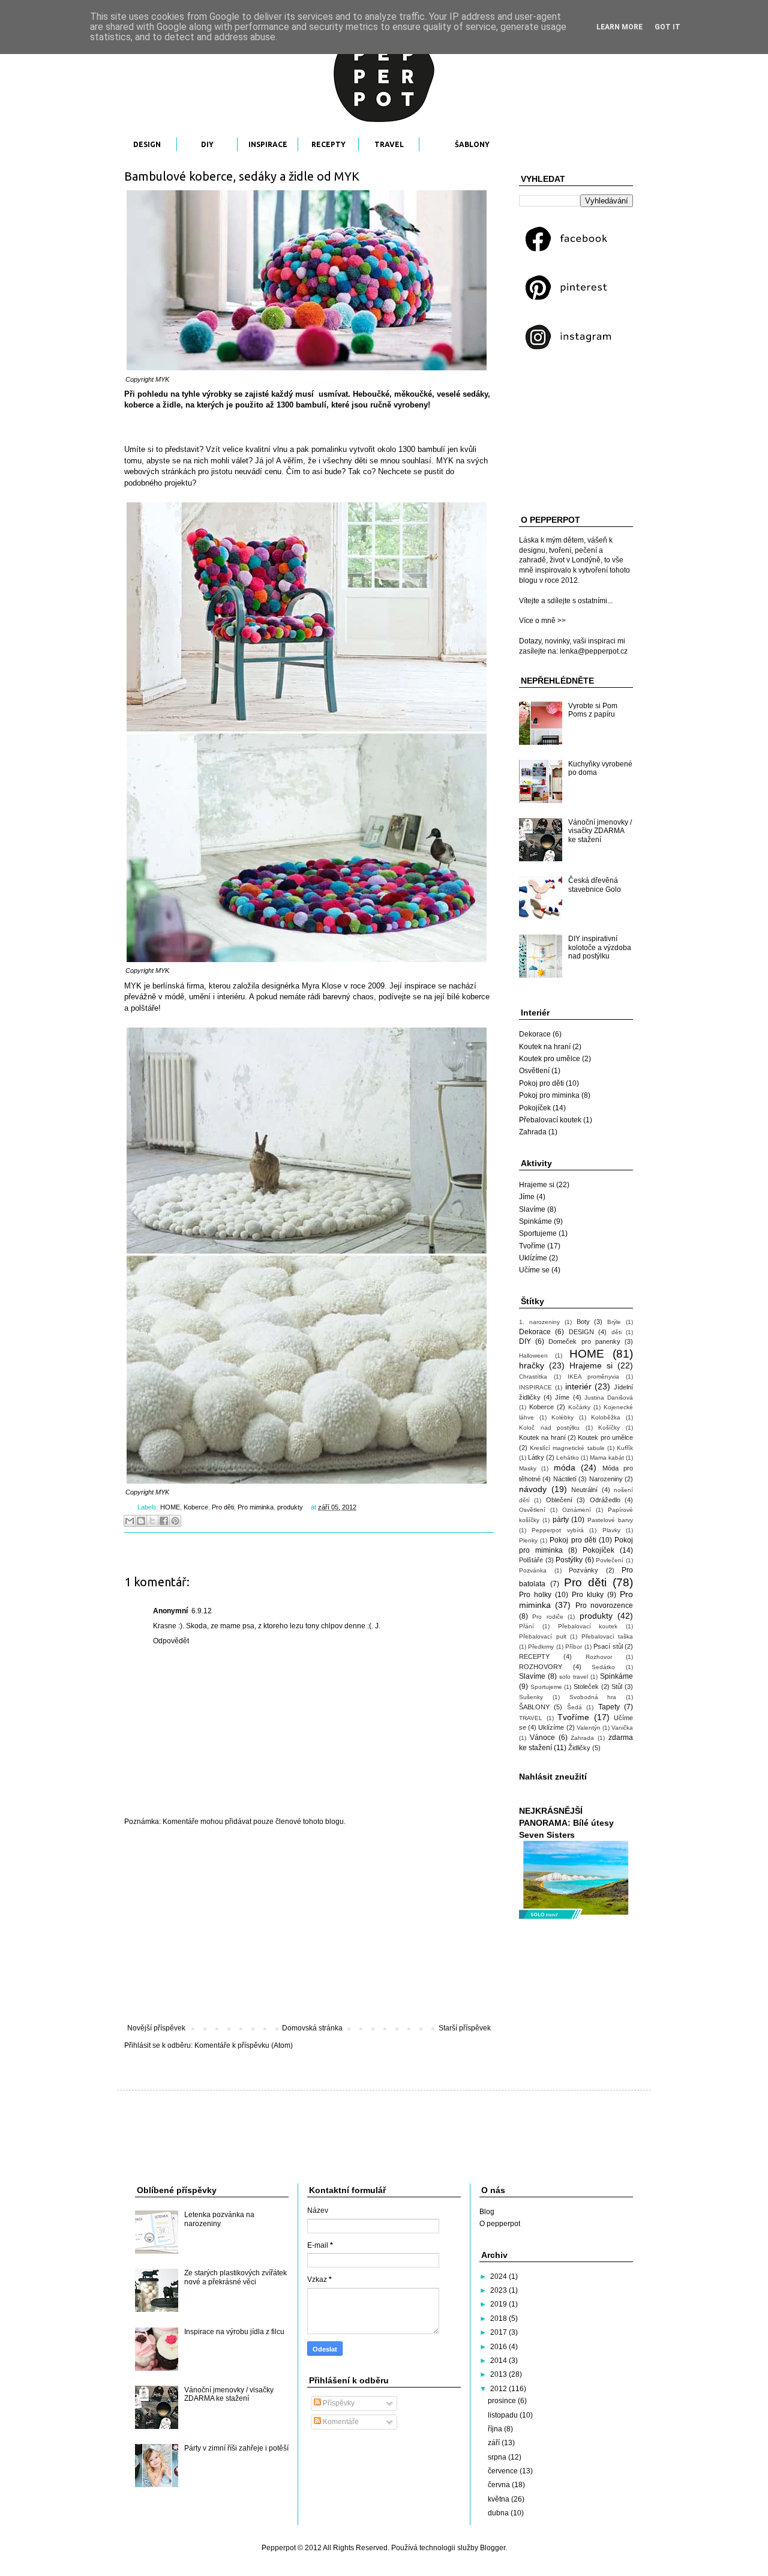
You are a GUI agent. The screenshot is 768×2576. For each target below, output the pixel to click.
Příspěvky (338, 2403)
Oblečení (559, 1500)
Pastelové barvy (610, 1520)
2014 (499, 2361)
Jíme (527, 1197)
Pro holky (535, 1595)
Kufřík (625, 1448)
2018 (499, 2319)
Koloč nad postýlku (549, 1428)
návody (533, 1489)
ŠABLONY (472, 144)
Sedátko (603, 1667)
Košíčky (609, 1428)
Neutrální (584, 1490)
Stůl (617, 1687)
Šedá (574, 1707)
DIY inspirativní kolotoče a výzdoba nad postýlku (600, 947)
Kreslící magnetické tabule (567, 1448)
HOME (170, 1507)
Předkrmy (541, 1647)
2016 (499, 2347)
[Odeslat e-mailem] (130, 1521)
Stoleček (586, 1687)
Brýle (614, 1322)
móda (565, 1467)
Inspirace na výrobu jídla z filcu (234, 2332)
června (500, 2485)
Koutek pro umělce (550, 1059)
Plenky (528, 1540)
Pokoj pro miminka (549, 1095)
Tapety (609, 1707)
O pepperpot (500, 2224)
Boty (583, 1322)
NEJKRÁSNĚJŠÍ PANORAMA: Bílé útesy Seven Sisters (566, 1822)
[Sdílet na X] (152, 1521)
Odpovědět (171, 1641)
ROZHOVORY (541, 1667)
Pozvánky (583, 1570)
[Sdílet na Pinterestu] (175, 1521)
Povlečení (610, 1560)
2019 (499, 2304)
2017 (499, 2332)
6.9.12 (202, 1611)
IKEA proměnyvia (594, 1377)
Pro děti (223, 1507)
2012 (499, 2389)
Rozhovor (599, 1657)
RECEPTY (328, 144)
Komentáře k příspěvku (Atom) (244, 2045)
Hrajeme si (537, 1185)
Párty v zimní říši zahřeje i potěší (236, 2448)
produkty (290, 1507)
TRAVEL (389, 144)
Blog (487, 2212)
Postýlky (569, 1560)
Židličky (579, 1748)
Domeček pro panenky (584, 1341)
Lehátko (568, 1458)
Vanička (622, 1728)
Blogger (493, 2548)
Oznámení (577, 1510)
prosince (503, 2401)
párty (561, 1520)
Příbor (574, 1647)
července (504, 2471)
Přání (526, 1626)
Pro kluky (588, 1595)
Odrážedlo (605, 1500)
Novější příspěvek (156, 2028)
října (496, 2429)
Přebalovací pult (543, 1636)
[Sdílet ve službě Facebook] (164, 1521)
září (495, 2443)
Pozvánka (533, 1570)
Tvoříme (532, 1246)
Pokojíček (535, 1108)
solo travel (574, 1677)
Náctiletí (565, 1479)
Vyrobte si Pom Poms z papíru (593, 710)
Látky (536, 1457)
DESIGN (147, 144)
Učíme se (534, 1270)
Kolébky (562, 1417)
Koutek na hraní (545, 1047)
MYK (162, 379)
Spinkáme (535, 1221)
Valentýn (589, 1728)
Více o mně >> (542, 621)
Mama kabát (607, 1458)
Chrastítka (533, 1377)
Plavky (611, 1530)
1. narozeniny (539, 1322)
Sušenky (531, 1697)
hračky (532, 1365)
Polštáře (531, 1560)
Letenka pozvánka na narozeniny (219, 2219)
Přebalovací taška (607, 1636)
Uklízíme (533, 1258)
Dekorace (535, 1034)
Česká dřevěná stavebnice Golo (595, 885)
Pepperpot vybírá (557, 1530)
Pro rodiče (547, 1617)
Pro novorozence (604, 1605)
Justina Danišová (609, 1398)
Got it (667, 27)
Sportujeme (538, 1233)
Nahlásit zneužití (553, 1777)
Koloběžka (606, 1417)
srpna (498, 2457)
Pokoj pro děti (541, 1083)
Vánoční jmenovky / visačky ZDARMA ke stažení (600, 831)
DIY (207, 144)
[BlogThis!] (141, 1521)
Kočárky (579, 1407)
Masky (528, 1468)
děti (616, 1332)
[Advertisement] (309, 1925)
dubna (499, 2513)
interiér (578, 1386)
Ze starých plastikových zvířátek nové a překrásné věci (235, 2277)
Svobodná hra (593, 1697)
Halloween (533, 1356)
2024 (499, 2277)
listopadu (504, 2415)
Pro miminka (256, 1507)
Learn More (619, 27)
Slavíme (532, 1209)
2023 (499, 2290)
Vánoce (542, 1738)
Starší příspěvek (465, 2028)
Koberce (196, 1507)
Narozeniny (606, 1479)
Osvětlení (534, 1071)
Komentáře (340, 2422)
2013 (499, 2374)
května (499, 2499)
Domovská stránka (312, 2028)
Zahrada (533, 1132)
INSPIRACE (268, 144)
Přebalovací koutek (550, 1120)
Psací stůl (608, 1646)
